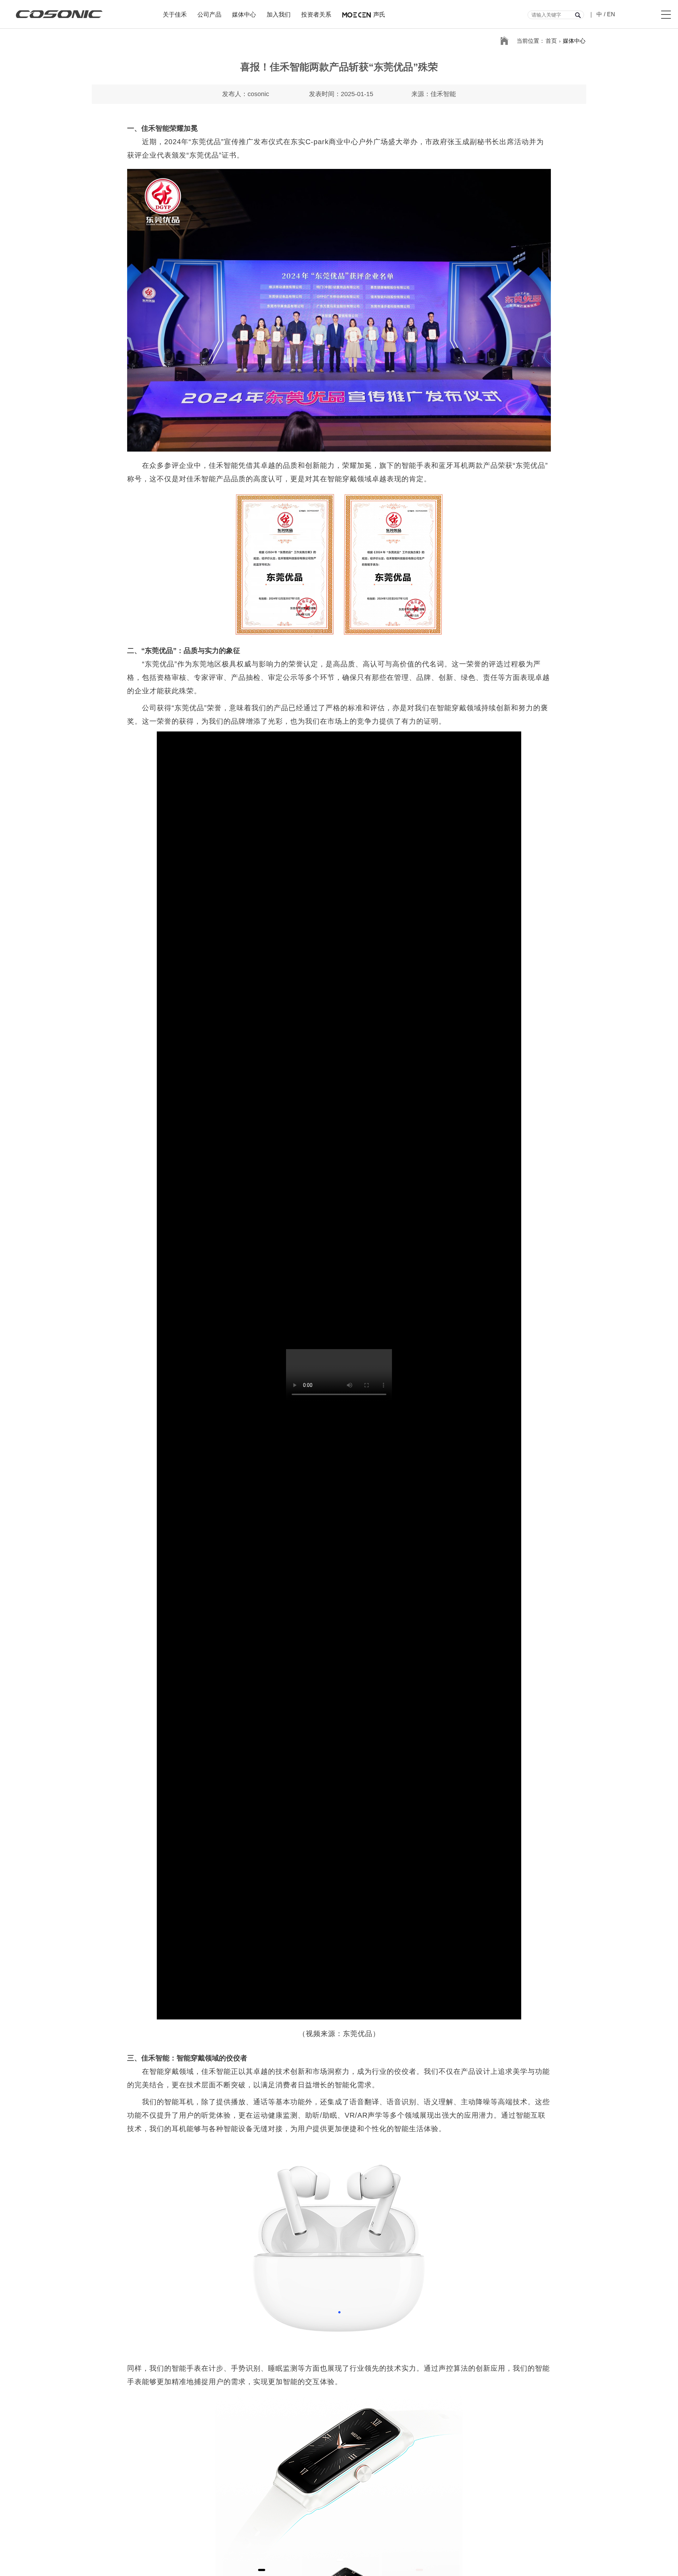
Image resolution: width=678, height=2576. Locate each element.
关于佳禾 (175, 14)
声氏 (379, 14)
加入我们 (279, 14)
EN (611, 14)
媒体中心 (244, 14)
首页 (551, 41)
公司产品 (209, 14)
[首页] (504, 41)
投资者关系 (316, 14)
